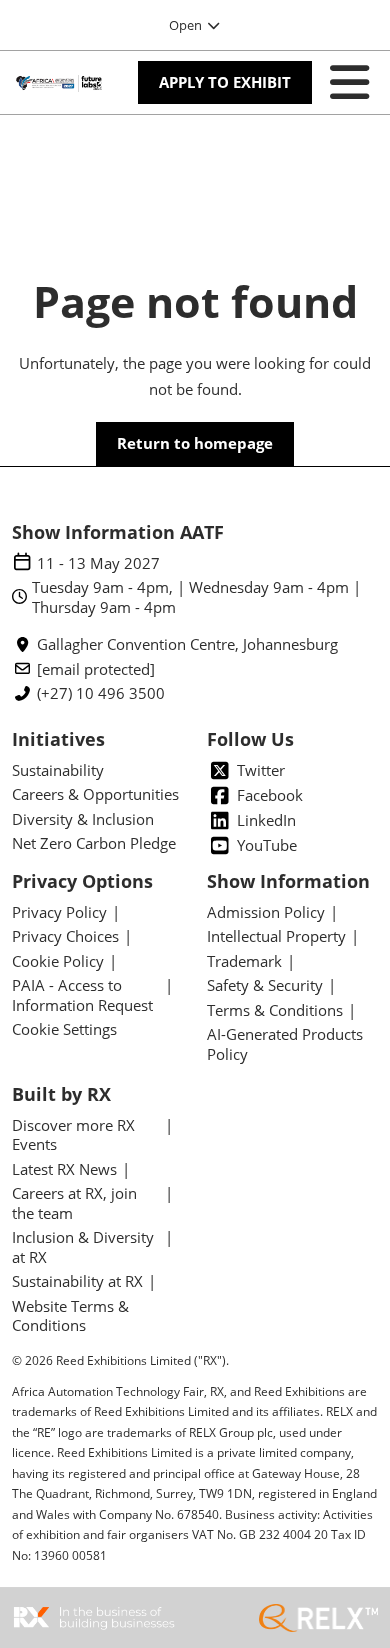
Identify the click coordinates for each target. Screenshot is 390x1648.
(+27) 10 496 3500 (101, 693)
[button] (225, 83)
